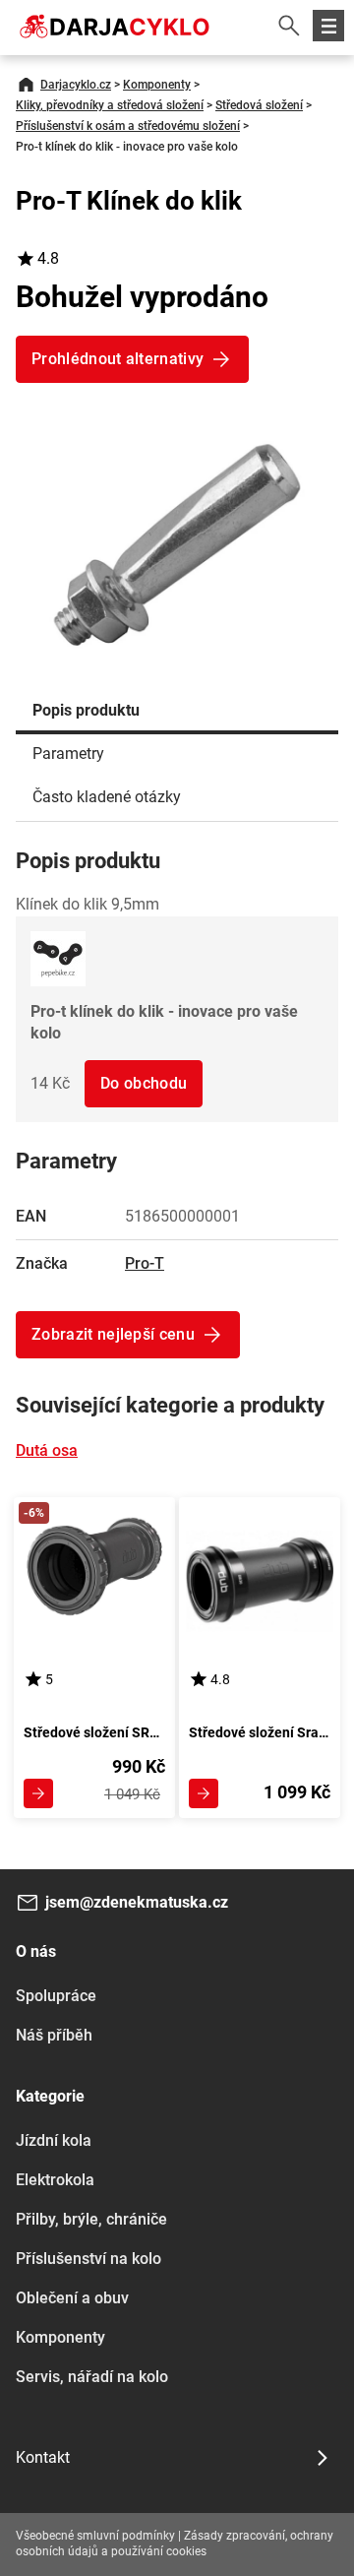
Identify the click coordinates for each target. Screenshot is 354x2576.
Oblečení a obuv (72, 2298)
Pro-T (145, 1263)
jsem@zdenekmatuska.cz (137, 1902)
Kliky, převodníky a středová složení (110, 105)
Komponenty (157, 85)
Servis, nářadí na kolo (92, 2377)
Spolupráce (56, 1996)
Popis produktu (86, 710)
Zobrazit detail (38, 1793)
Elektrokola (55, 2180)
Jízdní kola (54, 2140)
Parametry (68, 754)
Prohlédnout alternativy (118, 359)
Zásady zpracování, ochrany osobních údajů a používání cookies (175, 2544)
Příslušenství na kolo (88, 2259)
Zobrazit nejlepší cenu (113, 1334)
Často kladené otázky (107, 797)
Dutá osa (47, 1450)
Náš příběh (54, 2035)
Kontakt (43, 2457)
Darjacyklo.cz (76, 85)
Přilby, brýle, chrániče (91, 2219)
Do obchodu (144, 1083)
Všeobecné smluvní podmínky (95, 2536)
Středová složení (259, 105)
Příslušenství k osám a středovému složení (128, 126)
